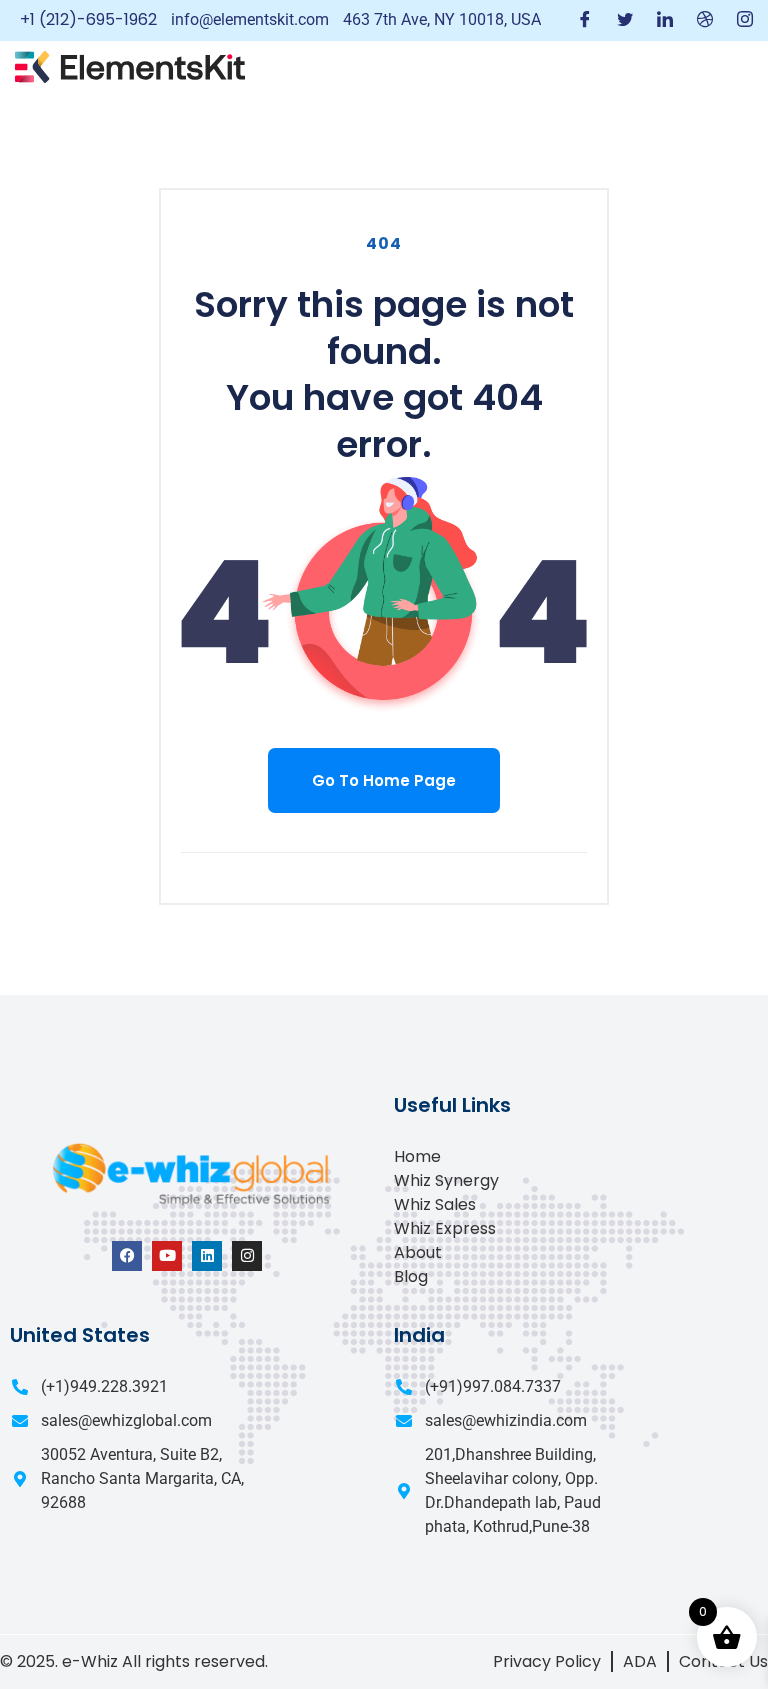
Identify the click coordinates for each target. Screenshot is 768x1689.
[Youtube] (167, 1256)
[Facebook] (585, 20)
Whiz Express (445, 1228)
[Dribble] (705, 20)
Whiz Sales (435, 1204)
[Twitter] (625, 20)
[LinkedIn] (665, 20)
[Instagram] (745, 20)
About (418, 1252)
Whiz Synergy (446, 1180)
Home (417, 1156)
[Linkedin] (207, 1256)
